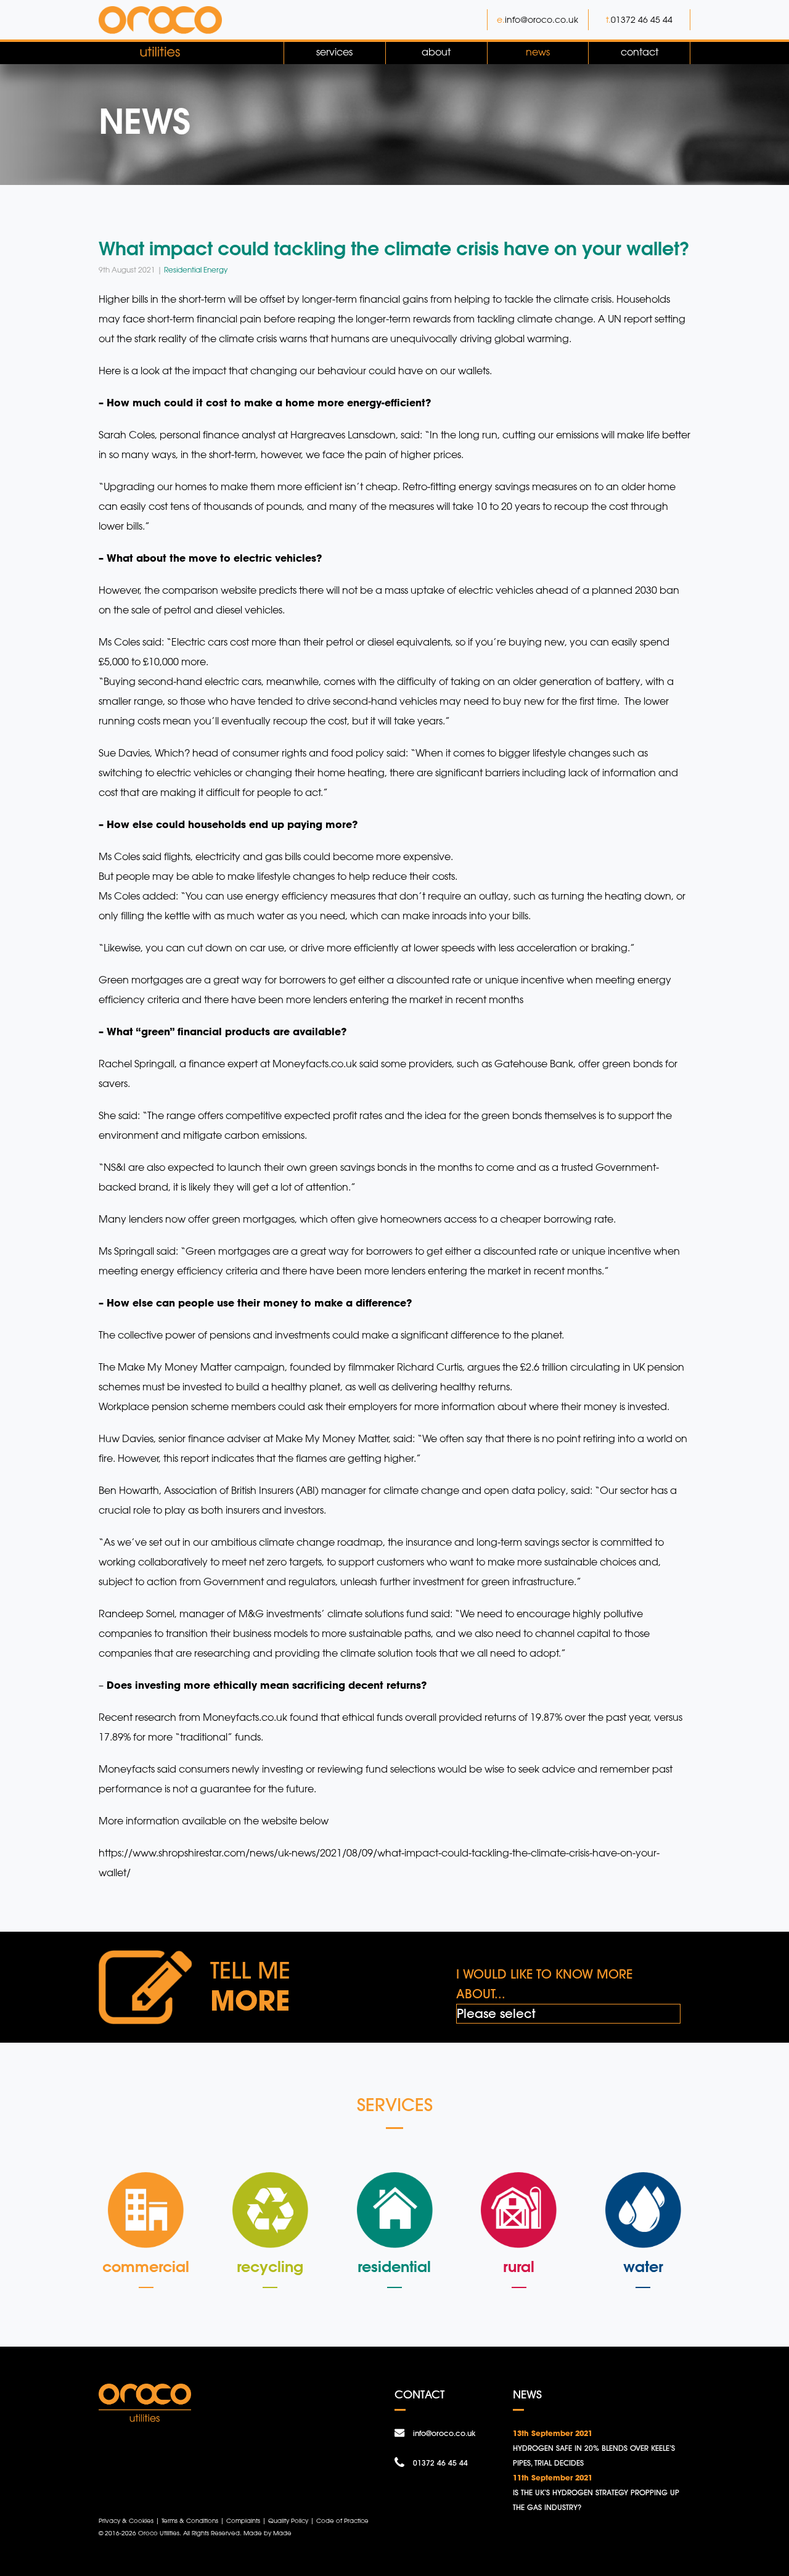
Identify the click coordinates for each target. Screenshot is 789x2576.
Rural (519, 2266)
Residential (394, 2266)
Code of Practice (342, 2521)
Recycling (270, 2266)
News (538, 52)
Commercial (146, 2266)
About (436, 52)
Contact (640, 52)
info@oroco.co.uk (542, 19)
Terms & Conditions (190, 2521)
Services (334, 52)
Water (643, 2266)
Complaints (243, 2521)
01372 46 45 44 (642, 19)
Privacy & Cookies (126, 2521)
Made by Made (268, 2533)
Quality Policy (288, 2521)
